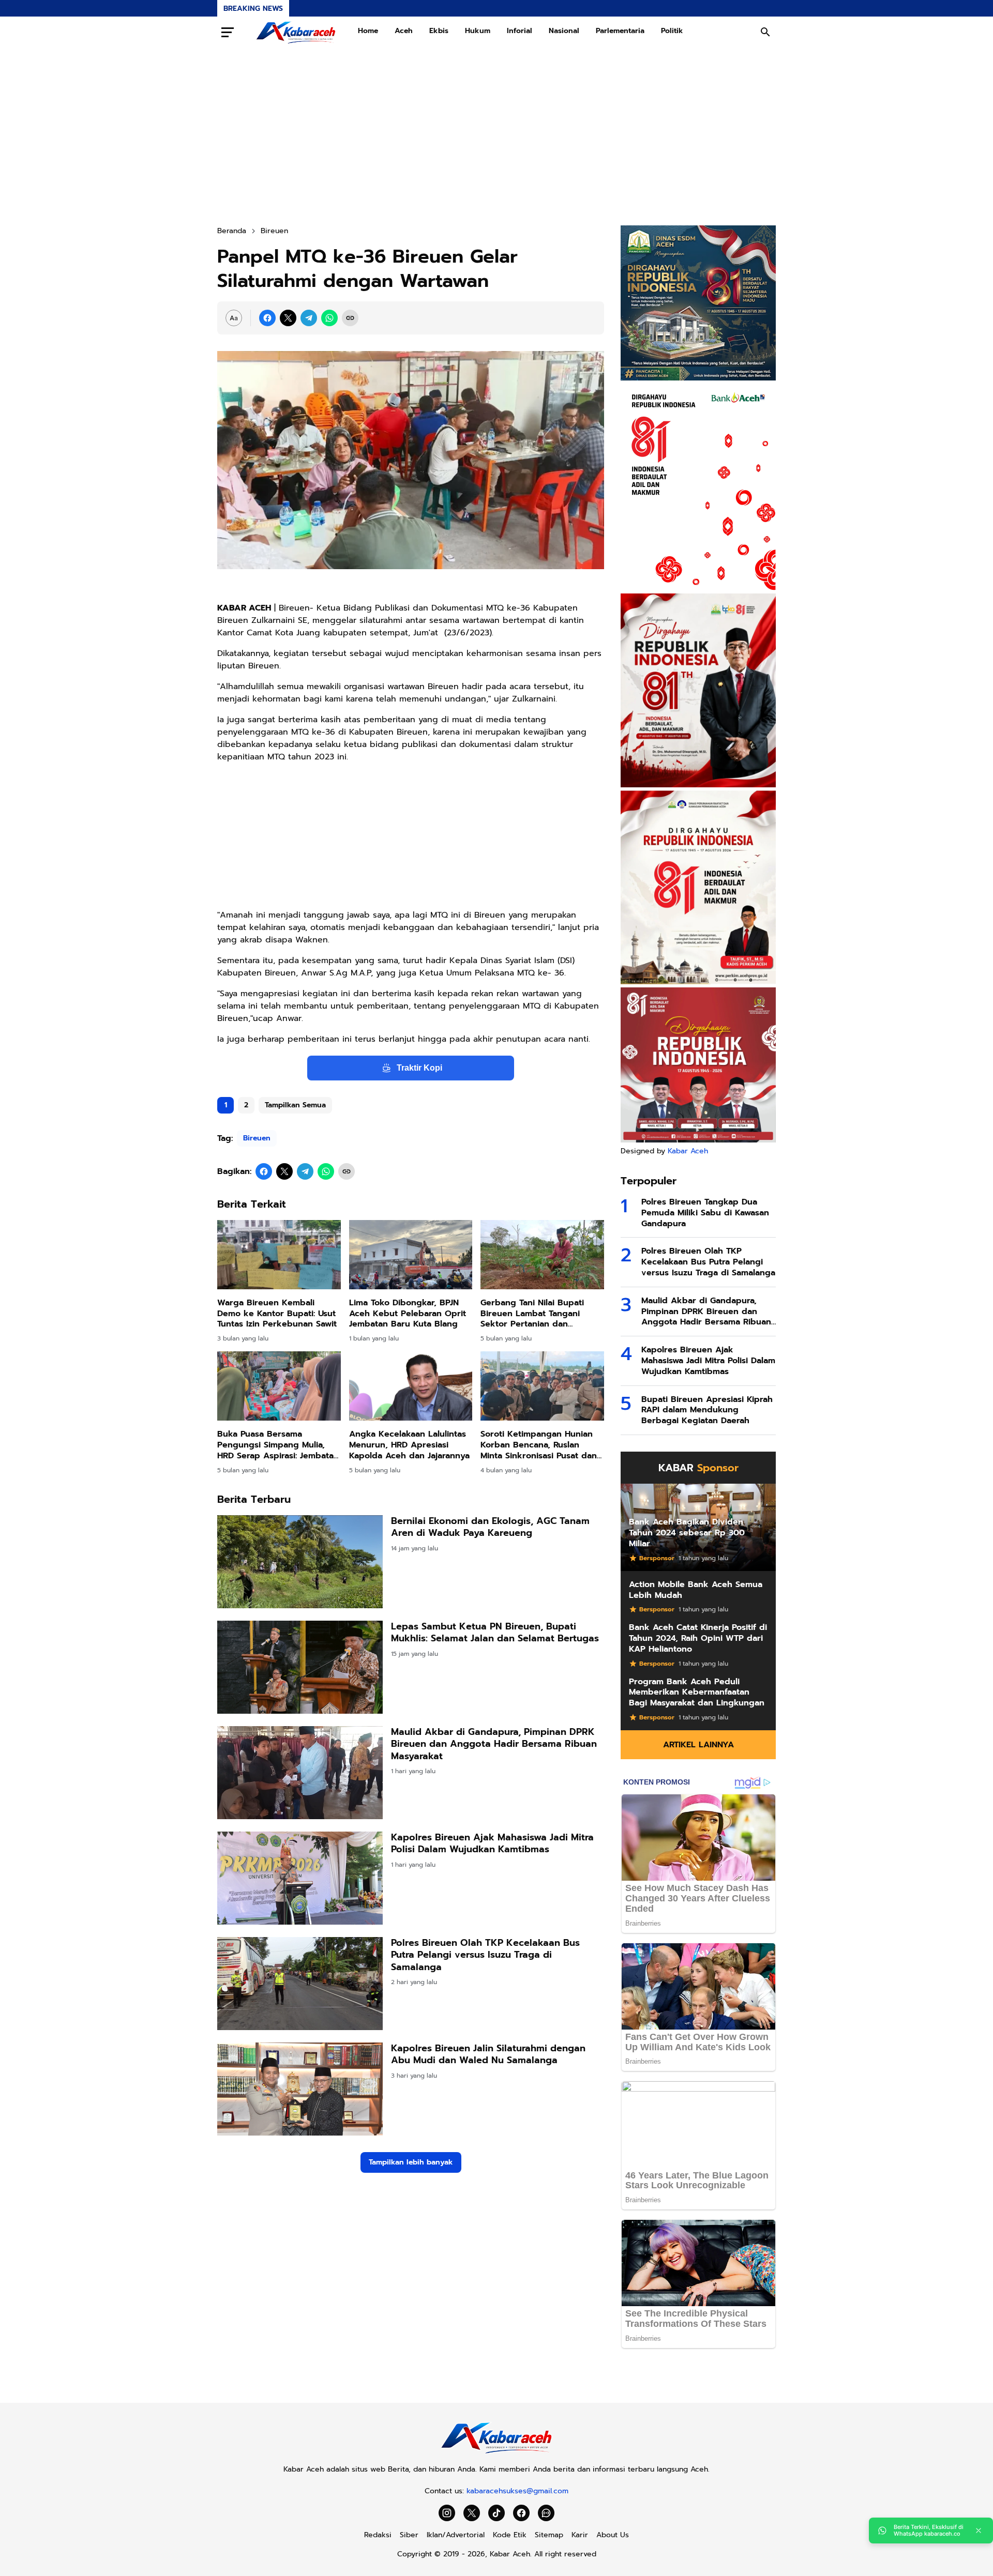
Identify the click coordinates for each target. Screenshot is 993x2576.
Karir (580, 2535)
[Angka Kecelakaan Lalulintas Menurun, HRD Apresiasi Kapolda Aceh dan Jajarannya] (411, 1386)
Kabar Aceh (688, 1151)
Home (368, 31)
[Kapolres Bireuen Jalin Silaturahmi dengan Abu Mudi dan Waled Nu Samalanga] (300, 2089)
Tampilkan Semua (295, 1105)
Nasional (564, 31)
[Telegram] (309, 318)
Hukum (478, 31)
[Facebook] (267, 318)
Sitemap (549, 2535)
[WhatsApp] (329, 318)
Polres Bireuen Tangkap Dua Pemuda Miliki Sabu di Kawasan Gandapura (705, 1213)
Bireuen (257, 1138)
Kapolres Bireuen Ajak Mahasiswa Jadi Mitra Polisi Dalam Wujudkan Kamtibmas (492, 1844)
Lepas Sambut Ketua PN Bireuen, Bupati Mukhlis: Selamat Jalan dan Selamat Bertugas (495, 1633)
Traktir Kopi (419, 1068)
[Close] (979, 2531)
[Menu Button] (228, 32)
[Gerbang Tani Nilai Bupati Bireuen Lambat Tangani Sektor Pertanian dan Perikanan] (542, 1255)
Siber (409, 2535)
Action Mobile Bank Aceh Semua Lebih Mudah (696, 1590)
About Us (613, 2535)
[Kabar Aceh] (296, 32)
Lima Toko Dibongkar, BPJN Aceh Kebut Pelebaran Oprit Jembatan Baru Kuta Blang (408, 1314)
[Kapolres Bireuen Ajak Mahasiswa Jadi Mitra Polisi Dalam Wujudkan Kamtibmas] (300, 1878)
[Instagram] (447, 2513)
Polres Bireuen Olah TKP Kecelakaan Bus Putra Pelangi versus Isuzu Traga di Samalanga (485, 1955)
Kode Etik (510, 2535)
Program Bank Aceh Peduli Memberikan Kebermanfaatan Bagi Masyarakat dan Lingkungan (697, 1693)
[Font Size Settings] (234, 318)
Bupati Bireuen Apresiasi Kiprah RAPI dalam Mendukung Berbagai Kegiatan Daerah (707, 1410)
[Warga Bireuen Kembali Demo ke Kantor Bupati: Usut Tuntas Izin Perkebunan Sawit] (279, 1255)
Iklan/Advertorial (456, 2535)
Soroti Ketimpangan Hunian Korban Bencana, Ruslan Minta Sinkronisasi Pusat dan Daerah (539, 1445)
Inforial (520, 31)
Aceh (404, 31)
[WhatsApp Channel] (546, 2513)
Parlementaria (620, 31)
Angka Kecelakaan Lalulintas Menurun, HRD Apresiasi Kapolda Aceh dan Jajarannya (409, 1445)
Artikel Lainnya (698, 1745)
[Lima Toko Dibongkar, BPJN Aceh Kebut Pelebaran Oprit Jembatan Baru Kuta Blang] (411, 1255)
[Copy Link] (350, 318)
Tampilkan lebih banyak (411, 2162)
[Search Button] (765, 32)
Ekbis (439, 31)
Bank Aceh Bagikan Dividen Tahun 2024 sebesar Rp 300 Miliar (687, 1533)
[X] (288, 318)
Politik (672, 31)
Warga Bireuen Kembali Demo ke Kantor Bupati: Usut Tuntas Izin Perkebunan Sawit (277, 1314)
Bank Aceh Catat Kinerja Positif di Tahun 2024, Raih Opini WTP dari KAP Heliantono (698, 1638)
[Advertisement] (496, 136)
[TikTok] (496, 2513)
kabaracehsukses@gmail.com (517, 2491)
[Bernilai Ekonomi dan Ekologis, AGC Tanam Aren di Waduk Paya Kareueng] (300, 1562)
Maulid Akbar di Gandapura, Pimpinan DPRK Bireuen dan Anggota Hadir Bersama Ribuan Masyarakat (494, 1744)
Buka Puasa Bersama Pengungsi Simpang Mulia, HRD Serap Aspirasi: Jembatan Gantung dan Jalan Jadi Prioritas (278, 1445)
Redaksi (378, 2535)
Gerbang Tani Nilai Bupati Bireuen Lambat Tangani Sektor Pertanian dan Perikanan (532, 1314)
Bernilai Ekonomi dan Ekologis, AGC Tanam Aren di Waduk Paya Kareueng (490, 1527)
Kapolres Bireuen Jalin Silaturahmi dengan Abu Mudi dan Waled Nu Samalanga (488, 2055)
